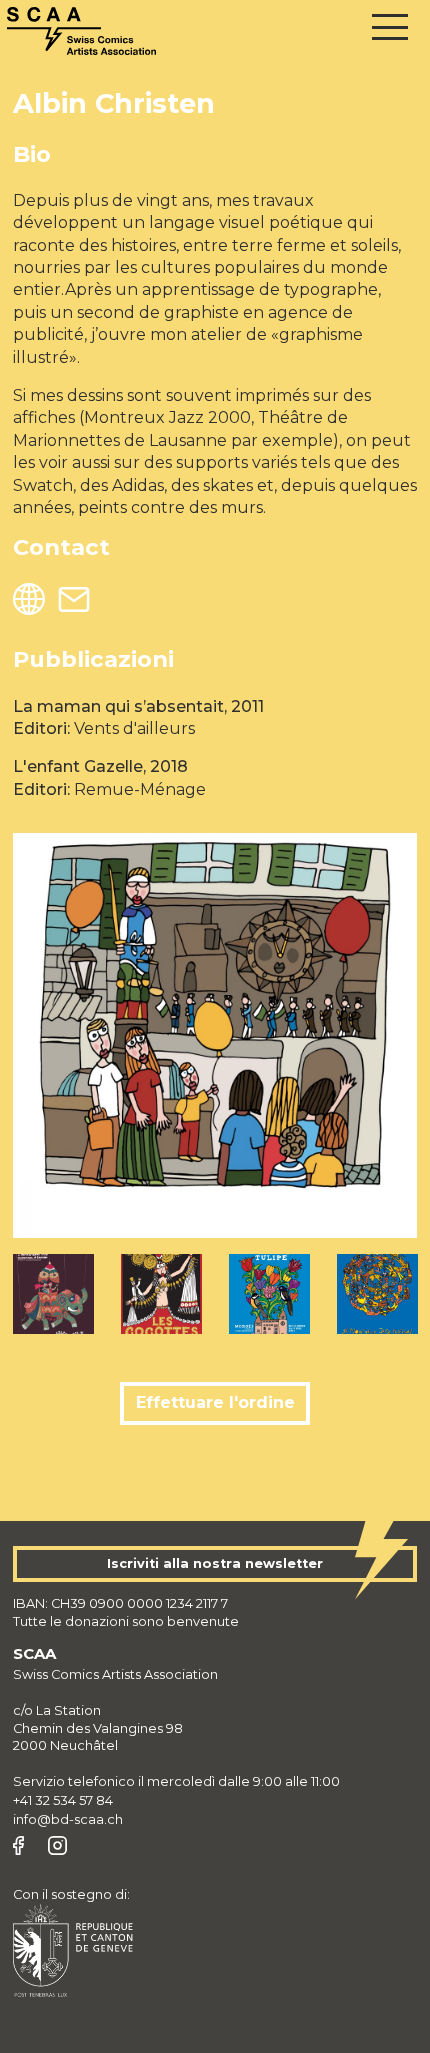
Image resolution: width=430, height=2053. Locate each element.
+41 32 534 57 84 (63, 1800)
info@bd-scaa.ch (68, 1819)
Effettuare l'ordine (215, 1402)
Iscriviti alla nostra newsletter (215, 1563)
